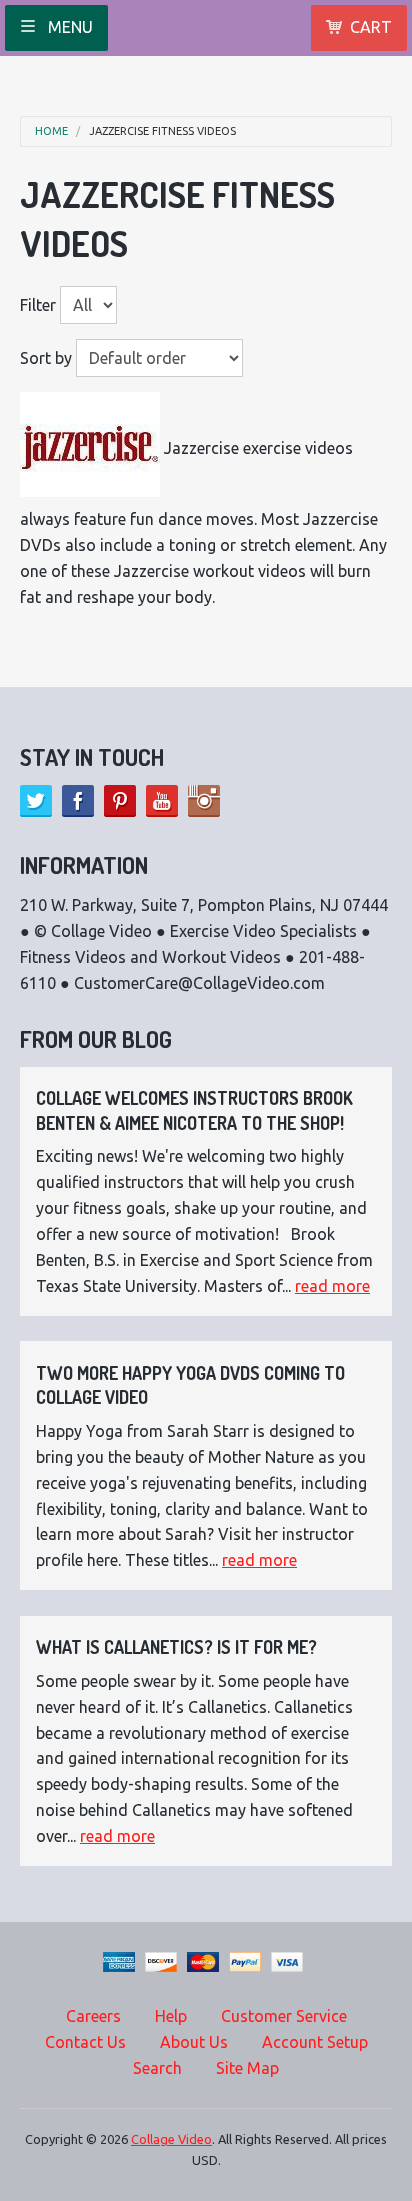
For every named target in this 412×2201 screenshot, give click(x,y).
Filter (38, 305)
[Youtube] (162, 801)
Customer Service (284, 2016)
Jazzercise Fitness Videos (162, 131)
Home (51, 131)
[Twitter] (36, 801)
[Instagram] (204, 801)
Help (171, 2016)
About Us (194, 2042)
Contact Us (85, 2042)
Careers (93, 2016)
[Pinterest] (120, 801)
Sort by (46, 358)
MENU (68, 27)
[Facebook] (78, 801)
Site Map (247, 2068)
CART (371, 27)
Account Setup (315, 2042)
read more (332, 1286)
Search (157, 2068)
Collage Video (171, 2139)
